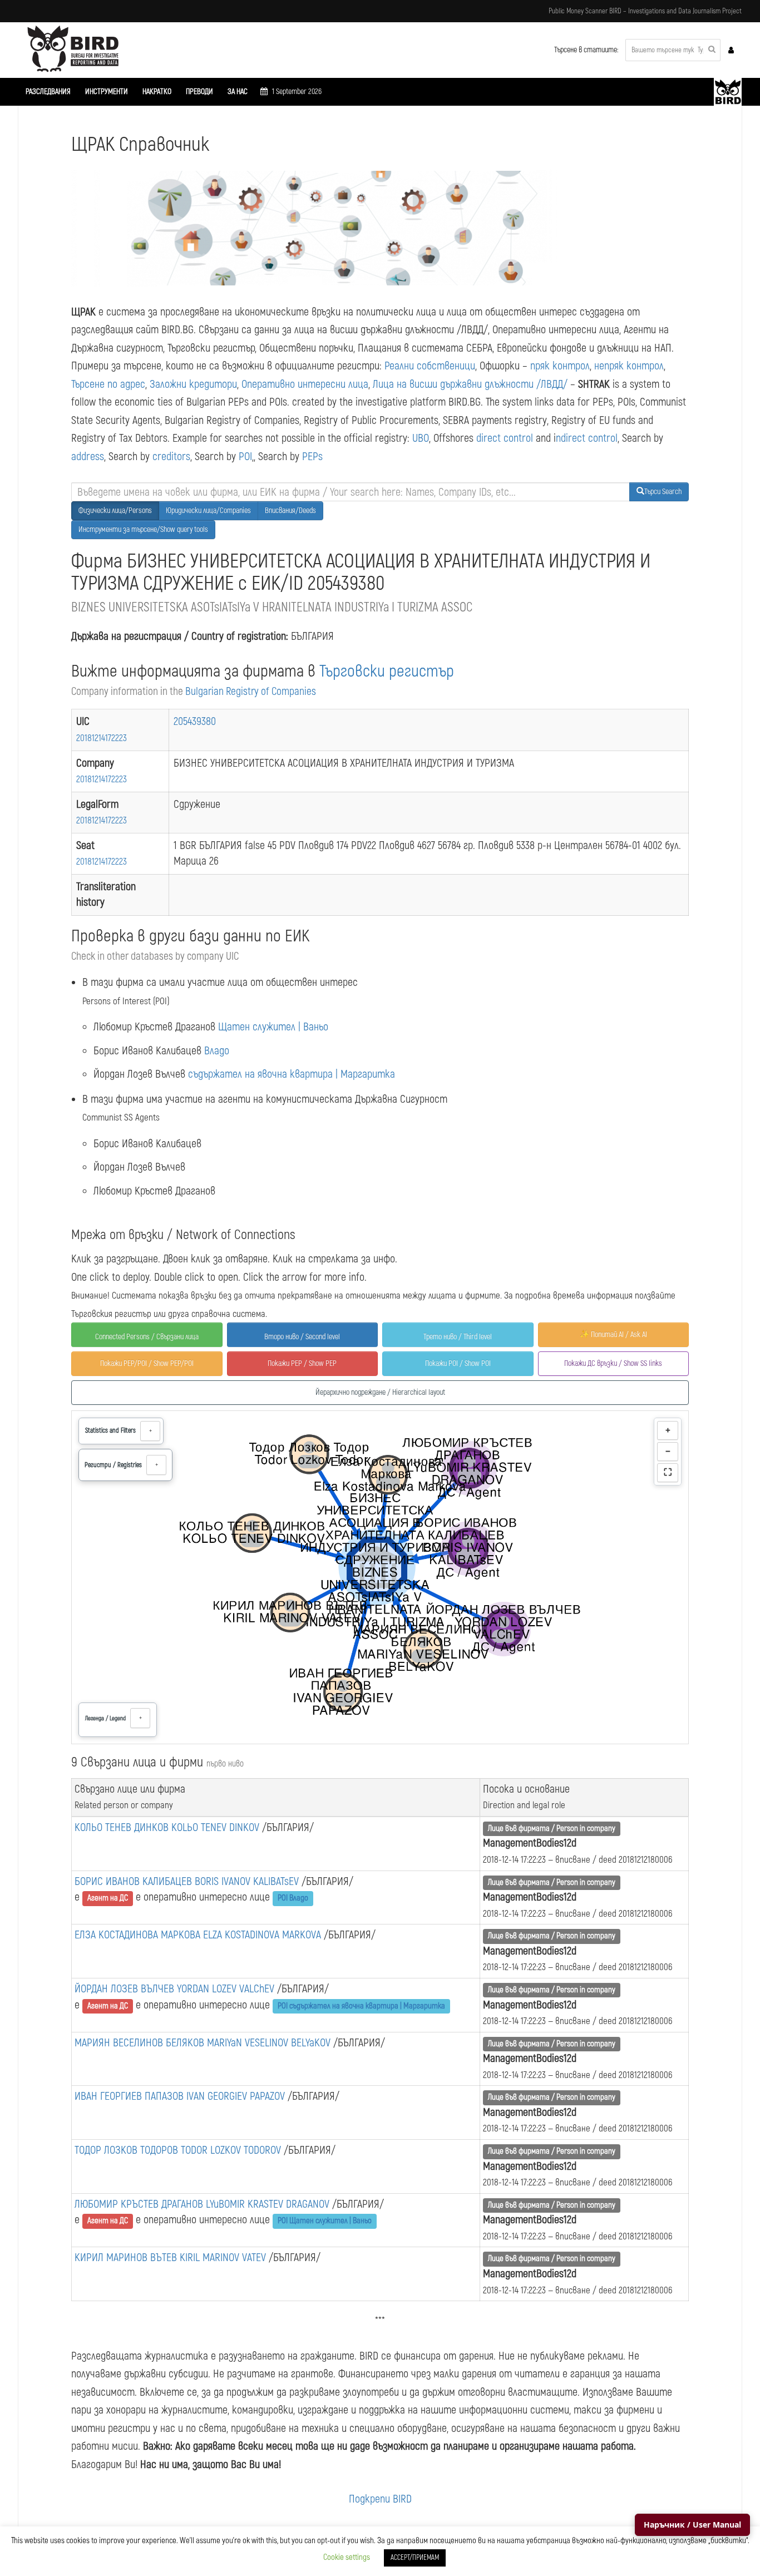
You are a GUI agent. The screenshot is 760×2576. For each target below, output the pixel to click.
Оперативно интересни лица (305, 384)
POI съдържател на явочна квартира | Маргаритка (361, 2006)
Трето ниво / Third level (458, 1337)
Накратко (157, 92)
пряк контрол (560, 366)
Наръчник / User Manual (692, 2525)
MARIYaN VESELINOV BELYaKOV (270, 2043)
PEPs (312, 457)
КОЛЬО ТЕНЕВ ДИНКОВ (123, 1827)
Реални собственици (430, 366)
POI (245, 457)
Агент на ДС (108, 1898)
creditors (171, 457)
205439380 (195, 721)
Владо (217, 1051)
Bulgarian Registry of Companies (251, 692)
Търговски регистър (387, 671)
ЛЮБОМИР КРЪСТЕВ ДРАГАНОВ (140, 2204)
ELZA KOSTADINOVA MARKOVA (263, 1935)
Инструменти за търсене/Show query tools (143, 529)
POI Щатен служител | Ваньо (325, 2221)
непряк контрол (629, 366)
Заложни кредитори (193, 384)
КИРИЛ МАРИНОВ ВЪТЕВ (127, 2257)
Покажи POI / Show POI (458, 1363)
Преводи (199, 92)
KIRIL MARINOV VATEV (224, 2257)
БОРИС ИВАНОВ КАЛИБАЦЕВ (135, 1881)
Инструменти (107, 92)
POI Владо (293, 1898)
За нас (238, 92)
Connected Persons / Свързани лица (147, 1337)
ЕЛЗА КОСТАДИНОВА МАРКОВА (139, 1935)
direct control (505, 438)
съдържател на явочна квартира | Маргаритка (292, 1074)
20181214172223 (102, 738)
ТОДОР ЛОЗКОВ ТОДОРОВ (128, 2150)
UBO (421, 438)
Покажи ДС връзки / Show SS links (613, 1363)
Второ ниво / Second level (302, 1337)
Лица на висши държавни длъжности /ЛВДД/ (470, 384)
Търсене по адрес (108, 384)
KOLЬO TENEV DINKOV (217, 1827)
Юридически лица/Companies (208, 510)
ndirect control (587, 438)
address (88, 457)
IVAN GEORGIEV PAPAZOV (237, 2096)
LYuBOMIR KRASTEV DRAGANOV (269, 2204)
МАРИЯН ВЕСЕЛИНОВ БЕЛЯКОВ (141, 2043)
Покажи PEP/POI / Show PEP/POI (147, 1363)
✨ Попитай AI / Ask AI (613, 1334)
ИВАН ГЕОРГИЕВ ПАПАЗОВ (130, 2096)
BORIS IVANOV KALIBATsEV (248, 1881)
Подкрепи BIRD (380, 2499)
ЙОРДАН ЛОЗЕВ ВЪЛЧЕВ (126, 1989)
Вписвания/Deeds (290, 510)
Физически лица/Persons (115, 510)
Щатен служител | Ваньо (273, 1027)
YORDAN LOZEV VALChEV (227, 1989)
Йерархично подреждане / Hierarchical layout (380, 1392)
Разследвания (48, 92)
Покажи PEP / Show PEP (302, 1363)
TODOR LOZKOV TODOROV (232, 2150)
